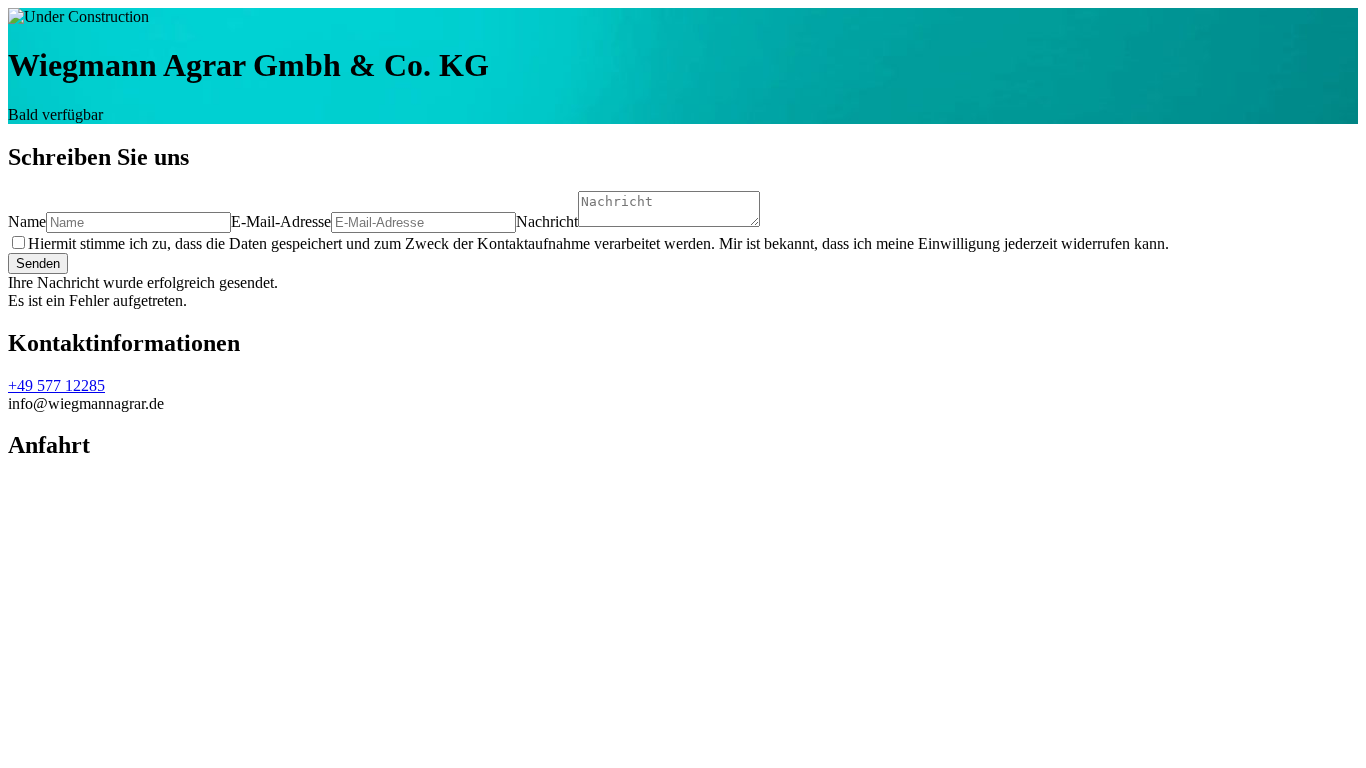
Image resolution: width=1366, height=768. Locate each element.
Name (27, 221)
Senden (38, 263)
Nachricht (547, 221)
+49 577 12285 (56, 385)
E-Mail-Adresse (281, 221)
